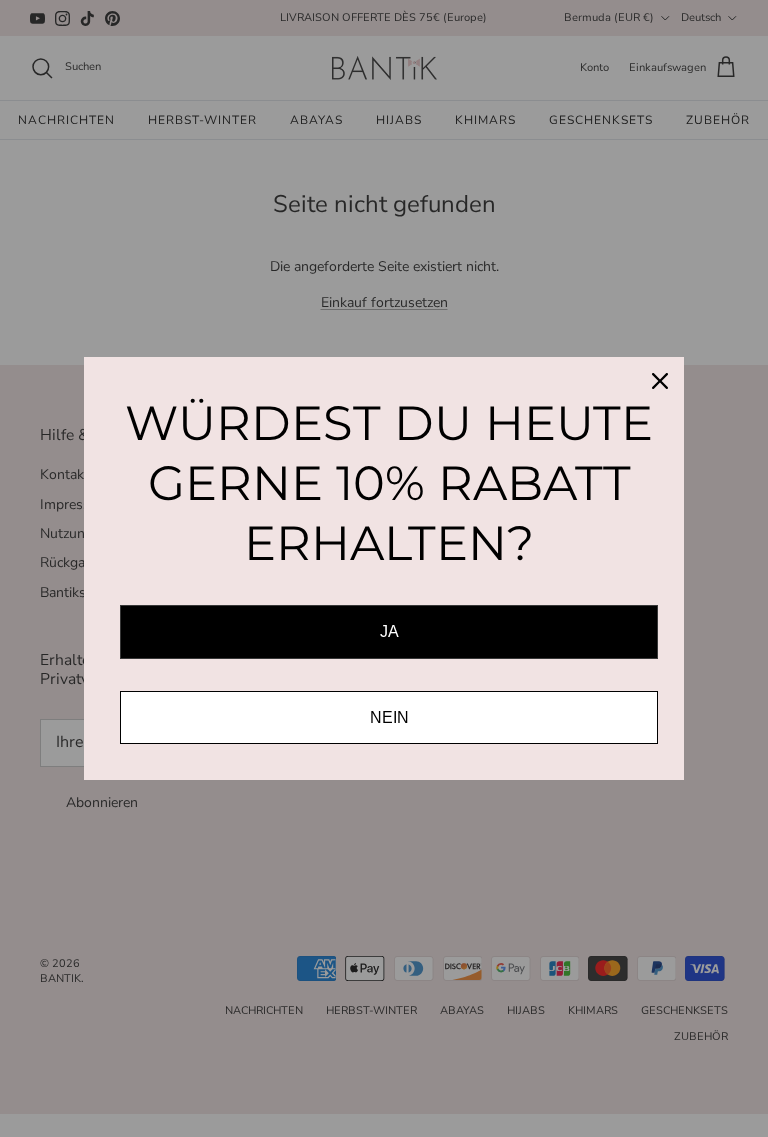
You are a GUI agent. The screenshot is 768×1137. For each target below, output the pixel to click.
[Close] (660, 381)
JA (389, 631)
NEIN (389, 717)
